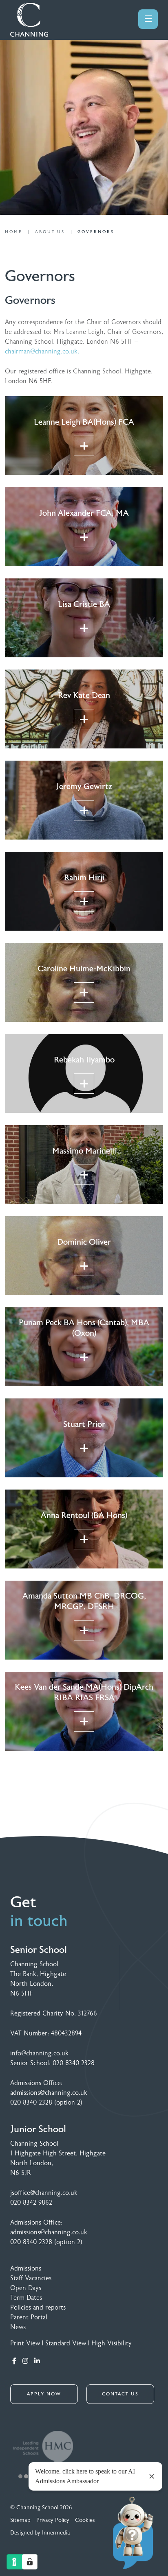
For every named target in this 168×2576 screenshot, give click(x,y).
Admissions (26, 2268)
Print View (25, 2343)
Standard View (66, 2343)
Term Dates (26, 2298)
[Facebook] (14, 2361)
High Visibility (112, 2343)
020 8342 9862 (31, 2203)
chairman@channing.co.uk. (42, 351)
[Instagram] (25, 2361)
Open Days (26, 2288)
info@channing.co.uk (39, 2053)
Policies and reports (38, 2308)
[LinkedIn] (37, 2361)
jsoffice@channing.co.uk (44, 2193)
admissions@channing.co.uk (49, 2093)
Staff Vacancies (31, 2278)
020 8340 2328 (74, 2063)
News (18, 2327)
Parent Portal (29, 2317)
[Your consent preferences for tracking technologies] (30, 2562)
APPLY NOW (44, 2394)
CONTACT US (120, 2394)
